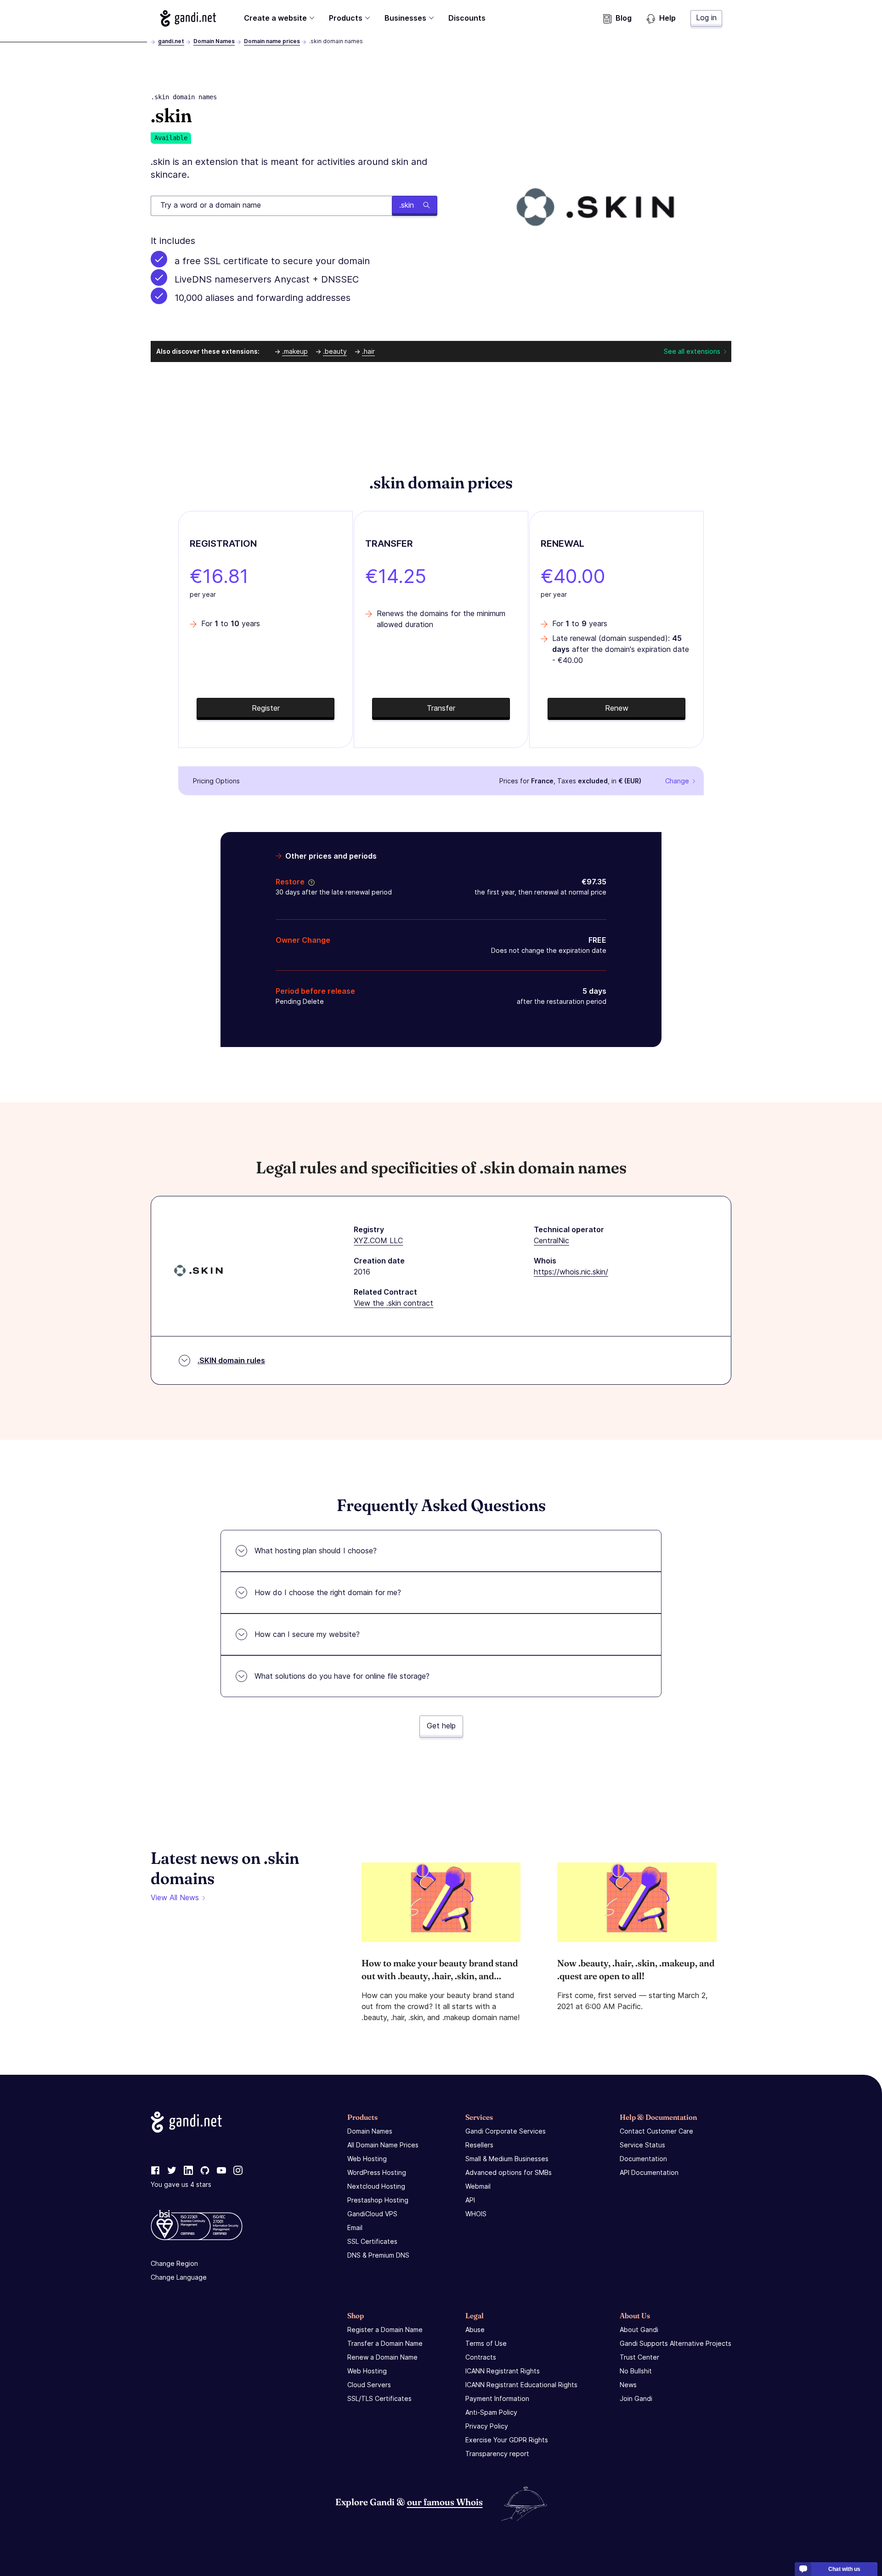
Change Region (174, 2263)
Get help (441, 1726)
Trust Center (639, 2357)
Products (346, 18)
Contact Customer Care (656, 2131)
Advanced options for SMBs (509, 2172)
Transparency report (497, 2454)
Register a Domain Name (385, 2330)
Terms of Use (486, 2343)
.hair (368, 351)
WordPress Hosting (377, 2172)
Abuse (475, 2330)
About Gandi (639, 2330)
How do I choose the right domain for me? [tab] (328, 1592)
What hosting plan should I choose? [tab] (316, 1551)
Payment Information (497, 2398)
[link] (155, 2171)
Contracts (481, 2357)
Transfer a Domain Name (385, 2343)
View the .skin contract (393, 1303)
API (470, 2200)
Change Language (179, 2277)
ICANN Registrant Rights (503, 2371)
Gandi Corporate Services (506, 2131)
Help (667, 18)
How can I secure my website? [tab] (307, 1634)
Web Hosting (367, 2159)
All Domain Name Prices (383, 2145)
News (628, 2385)
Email (355, 2228)
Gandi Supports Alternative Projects (676, 2343)
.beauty (335, 351)
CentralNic (551, 1240)
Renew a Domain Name (382, 2357)
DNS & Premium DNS (378, 2255)
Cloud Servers (369, 2385)
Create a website (275, 18)
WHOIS (476, 2214)
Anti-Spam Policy (491, 2412)
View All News (175, 1897)
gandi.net (171, 41)
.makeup (295, 351)
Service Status (642, 2145)
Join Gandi (636, 2398)
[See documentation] (310, 882)
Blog (624, 18)
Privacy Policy (487, 2426)
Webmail (478, 2186)
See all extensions (692, 351)
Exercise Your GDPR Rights (507, 2440)
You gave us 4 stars (181, 2184)
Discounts (467, 18)
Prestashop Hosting (378, 2200)
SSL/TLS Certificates (379, 2398)
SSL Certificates (372, 2241)
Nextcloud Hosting (376, 2186)
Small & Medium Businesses (507, 2159)
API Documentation (649, 2172)
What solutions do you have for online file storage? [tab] (342, 1676)
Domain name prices (272, 41)
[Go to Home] (188, 18)
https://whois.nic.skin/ (571, 1272)
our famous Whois (445, 2502)
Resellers (479, 2145)
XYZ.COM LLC (378, 1240)
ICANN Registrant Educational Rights (521, 2385)
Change (677, 781)
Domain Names (214, 41)
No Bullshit (636, 2371)
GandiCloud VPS (372, 2214)
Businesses (405, 18)
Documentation (643, 2159)
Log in (706, 17)
